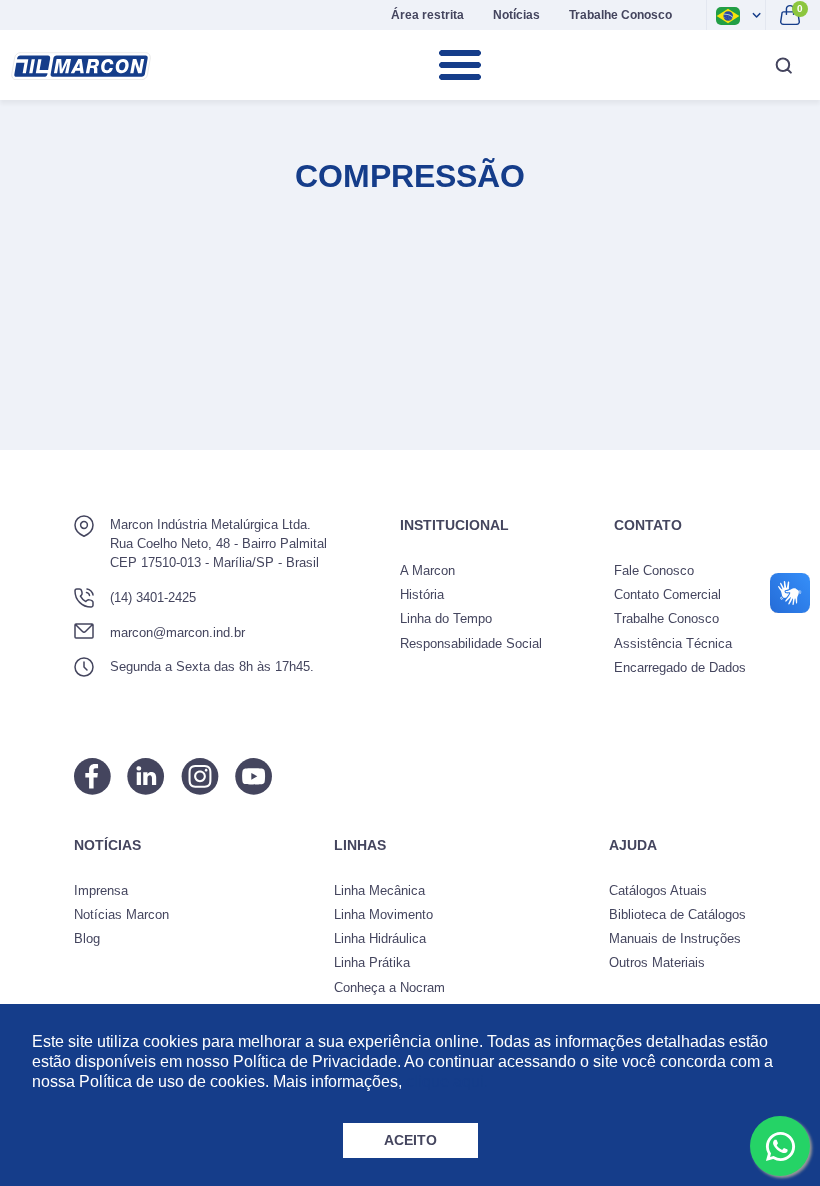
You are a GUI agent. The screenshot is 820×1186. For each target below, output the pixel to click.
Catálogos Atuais (658, 890)
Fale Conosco (654, 570)
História (422, 594)
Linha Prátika (372, 962)
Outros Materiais (657, 962)
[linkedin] (146, 776)
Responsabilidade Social (471, 643)
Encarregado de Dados (680, 667)
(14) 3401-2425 (153, 597)
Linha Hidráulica (380, 938)
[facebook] (92, 776)
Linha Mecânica (379, 890)
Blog (87, 938)
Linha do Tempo (446, 618)
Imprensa (101, 890)
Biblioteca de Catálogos (677, 914)
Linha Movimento (383, 914)
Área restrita (427, 15)
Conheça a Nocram (389, 987)
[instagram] (200, 776)
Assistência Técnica (673, 643)
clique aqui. (447, 1081)
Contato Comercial (667, 594)
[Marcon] (81, 65)
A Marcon (427, 570)
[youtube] (253, 776)
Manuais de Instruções (675, 938)
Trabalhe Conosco (620, 15)
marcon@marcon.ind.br (177, 632)
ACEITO (410, 1140)
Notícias (516, 15)
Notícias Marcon (121, 914)
